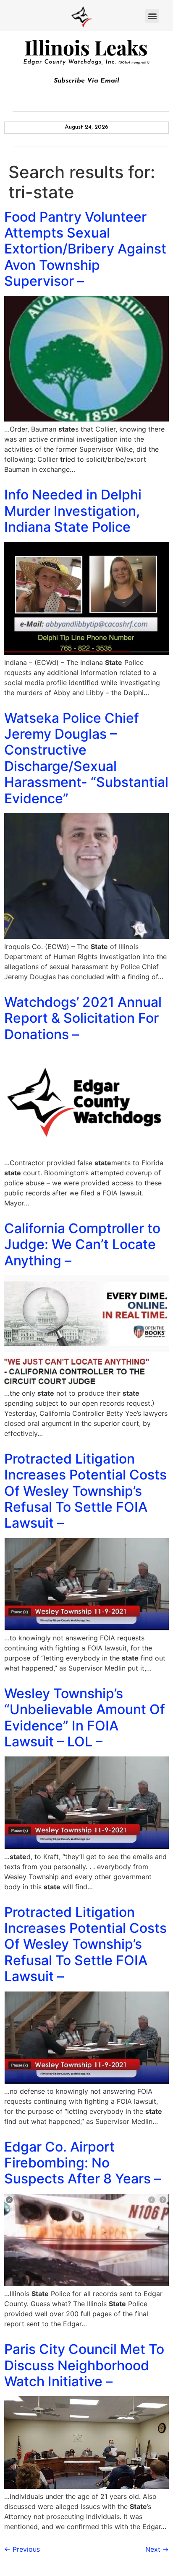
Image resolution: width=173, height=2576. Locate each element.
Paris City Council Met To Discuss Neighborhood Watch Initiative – (84, 2365)
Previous (22, 2549)
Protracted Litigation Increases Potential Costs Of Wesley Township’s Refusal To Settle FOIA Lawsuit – (85, 1491)
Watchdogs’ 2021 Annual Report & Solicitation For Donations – (83, 1018)
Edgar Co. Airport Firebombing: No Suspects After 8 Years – (83, 2163)
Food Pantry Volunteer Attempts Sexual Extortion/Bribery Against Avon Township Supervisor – (85, 249)
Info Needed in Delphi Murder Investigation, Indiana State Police (73, 511)
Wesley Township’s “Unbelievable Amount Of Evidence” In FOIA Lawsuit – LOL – (85, 1717)
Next (157, 2549)
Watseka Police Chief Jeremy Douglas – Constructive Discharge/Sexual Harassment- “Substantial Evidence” (86, 758)
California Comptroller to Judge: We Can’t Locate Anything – (82, 1244)
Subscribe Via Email (86, 81)
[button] (152, 16)
